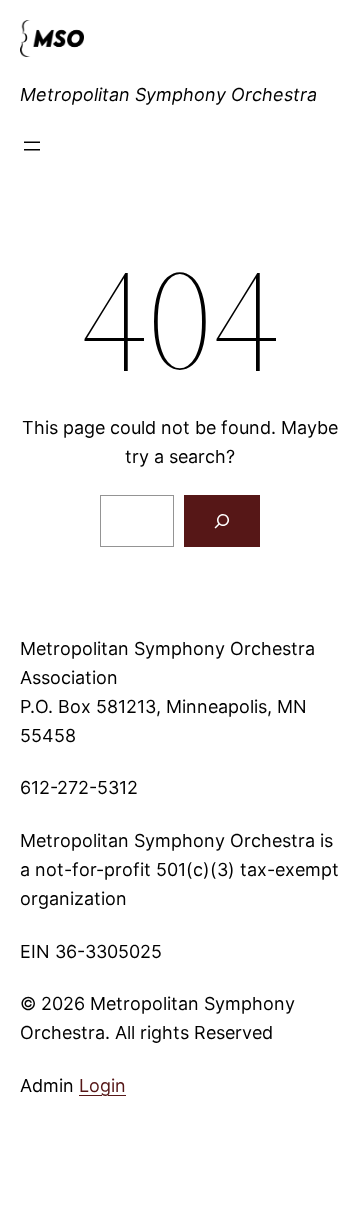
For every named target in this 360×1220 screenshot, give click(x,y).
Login (102, 1085)
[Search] (222, 521)
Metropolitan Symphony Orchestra (168, 94)
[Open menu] (32, 146)
